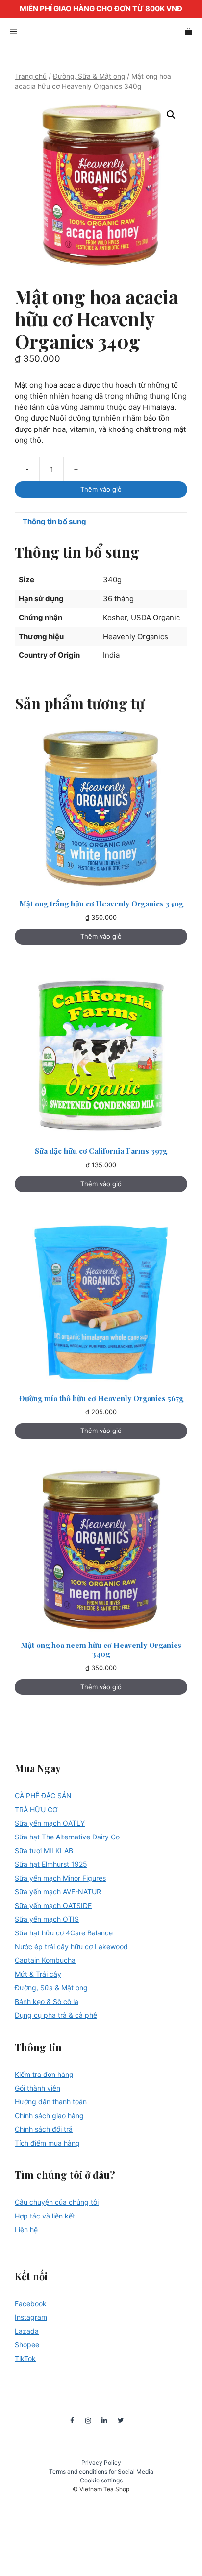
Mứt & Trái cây (38, 1974)
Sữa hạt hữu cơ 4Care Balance (64, 1933)
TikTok (25, 2358)
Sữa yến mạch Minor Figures (60, 1878)
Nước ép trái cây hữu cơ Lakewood (71, 1946)
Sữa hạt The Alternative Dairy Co (67, 1837)
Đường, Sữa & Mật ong (89, 76)
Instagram (31, 2317)
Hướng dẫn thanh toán (51, 2102)
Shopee (27, 2345)
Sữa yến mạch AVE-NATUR (58, 1892)
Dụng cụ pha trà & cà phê (56, 2015)
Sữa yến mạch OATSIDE (53, 1905)
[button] (171, 115)
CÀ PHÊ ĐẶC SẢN (43, 1796)
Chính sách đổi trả (44, 2129)
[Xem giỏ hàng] (189, 32)
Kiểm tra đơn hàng (44, 2074)
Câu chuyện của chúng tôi (57, 2202)
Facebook (31, 2303)
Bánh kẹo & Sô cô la (47, 2001)
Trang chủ (31, 76)
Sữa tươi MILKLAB (44, 1850)
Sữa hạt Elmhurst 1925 (51, 1864)
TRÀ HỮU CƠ (36, 1809)
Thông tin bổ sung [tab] (54, 521)
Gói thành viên (38, 2088)
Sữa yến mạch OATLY (50, 1823)
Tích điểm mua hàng (47, 2143)
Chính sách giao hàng (49, 2115)
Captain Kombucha (45, 1960)
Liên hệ (26, 2230)
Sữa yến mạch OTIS (47, 1919)
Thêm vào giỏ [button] (101, 936)
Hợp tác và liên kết (45, 2216)
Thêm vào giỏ (101, 489)
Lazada (27, 2331)
